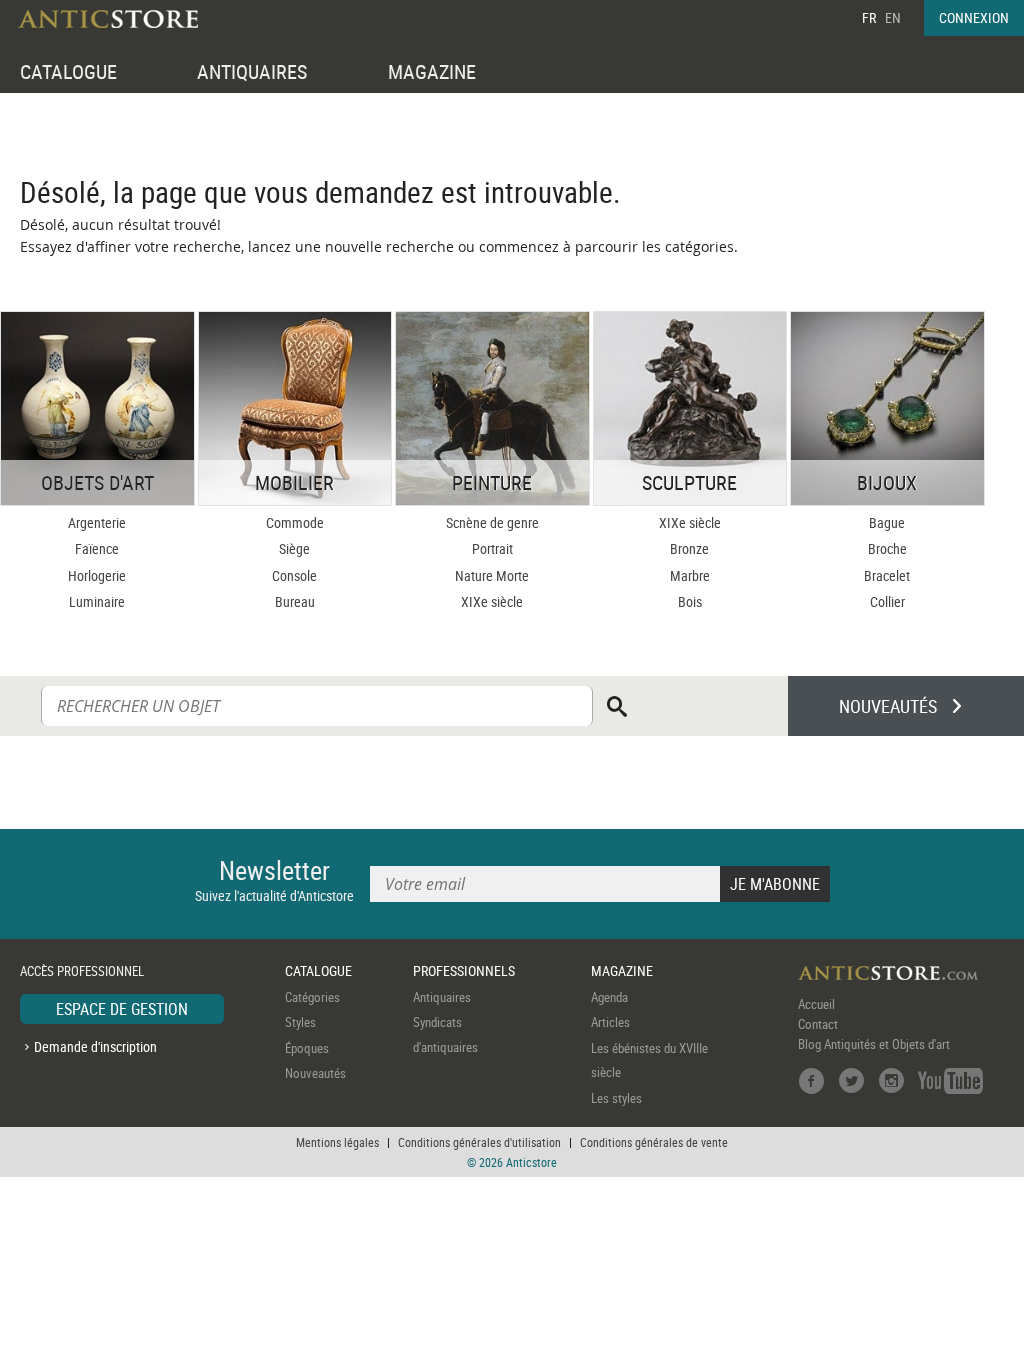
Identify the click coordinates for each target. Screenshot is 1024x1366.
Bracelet (887, 575)
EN (893, 17)
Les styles (616, 1098)
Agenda (609, 997)
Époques (307, 1048)
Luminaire (97, 601)
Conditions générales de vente (654, 1142)
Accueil (816, 1004)
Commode (295, 522)
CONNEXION (974, 17)
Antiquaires (442, 997)
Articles (610, 1022)
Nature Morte (492, 575)
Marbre (690, 575)
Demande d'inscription (95, 1046)
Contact (818, 1024)
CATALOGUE (68, 71)
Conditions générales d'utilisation (479, 1142)
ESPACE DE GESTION (122, 1009)
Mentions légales (337, 1142)
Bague (887, 522)
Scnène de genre (492, 522)
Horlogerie (97, 575)
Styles (300, 1022)
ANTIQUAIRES (252, 71)
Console (294, 575)
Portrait (492, 548)
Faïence (97, 548)
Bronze (689, 548)
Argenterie (97, 522)
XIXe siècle (492, 601)
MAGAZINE (432, 71)
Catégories (312, 997)
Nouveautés (315, 1073)
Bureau (295, 601)
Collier (887, 601)
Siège (294, 548)
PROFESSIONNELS (464, 970)
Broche (887, 548)
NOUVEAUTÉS (888, 706)
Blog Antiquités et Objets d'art (874, 1044)
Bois (690, 601)
